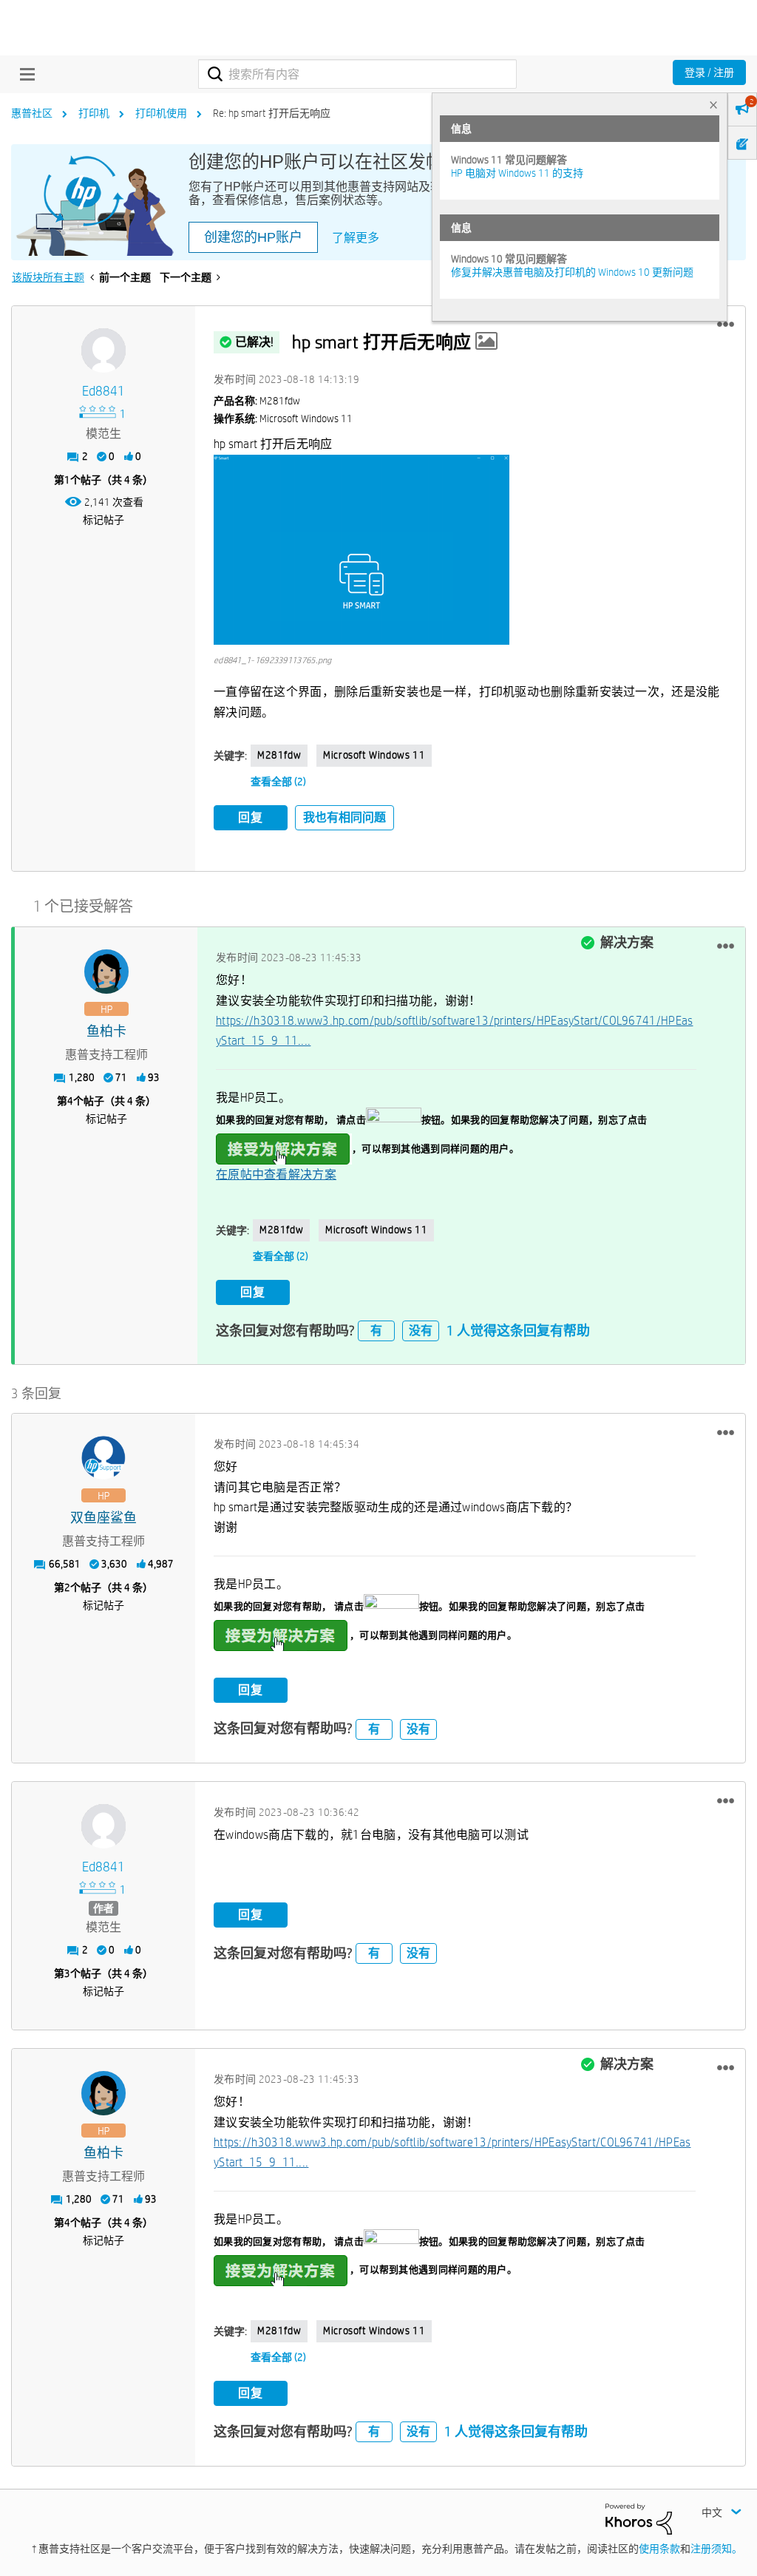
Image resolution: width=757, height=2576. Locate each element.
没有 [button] (421, 1331)
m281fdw (279, 755)
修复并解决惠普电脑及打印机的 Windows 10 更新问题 (572, 272)
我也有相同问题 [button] (344, 817)
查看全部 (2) (278, 782)
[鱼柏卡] (106, 972)
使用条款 (659, 2549)
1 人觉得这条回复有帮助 (518, 1331)
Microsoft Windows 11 (374, 755)
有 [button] (376, 1331)
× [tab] (713, 105)
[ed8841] (103, 350)
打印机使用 (161, 113)
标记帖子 (103, 520)
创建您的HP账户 (253, 237)
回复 (251, 817)
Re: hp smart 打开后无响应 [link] (272, 113)
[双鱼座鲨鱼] (103, 1458)
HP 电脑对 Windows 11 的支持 (517, 173)
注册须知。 (716, 2549)
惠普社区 (32, 113)
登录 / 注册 (709, 72)
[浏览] (24, 74)
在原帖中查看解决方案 (276, 1175)
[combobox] (357, 74)
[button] (726, 325)
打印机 (94, 113)
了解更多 (356, 238)
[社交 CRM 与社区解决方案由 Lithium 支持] (639, 2518)
